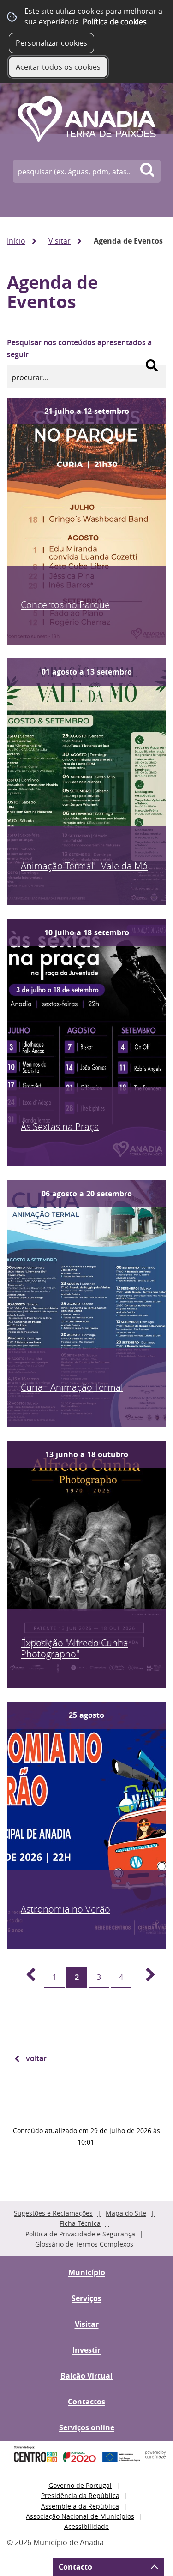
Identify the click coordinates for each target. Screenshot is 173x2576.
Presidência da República (80, 2495)
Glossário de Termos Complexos (84, 2244)
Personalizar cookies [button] (51, 43)
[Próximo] (145, 1978)
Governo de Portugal (80, 2485)
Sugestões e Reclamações (53, 2213)
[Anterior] (25, 1978)
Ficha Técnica (80, 2223)
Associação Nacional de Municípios (80, 2516)
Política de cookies (115, 22)
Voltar (36, 2058)
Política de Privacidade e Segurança (80, 2234)
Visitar (60, 241)
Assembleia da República (80, 2506)
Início (16, 241)
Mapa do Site (126, 2213)
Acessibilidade (86, 2526)
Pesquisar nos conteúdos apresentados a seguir (79, 348)
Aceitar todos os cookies (58, 67)
